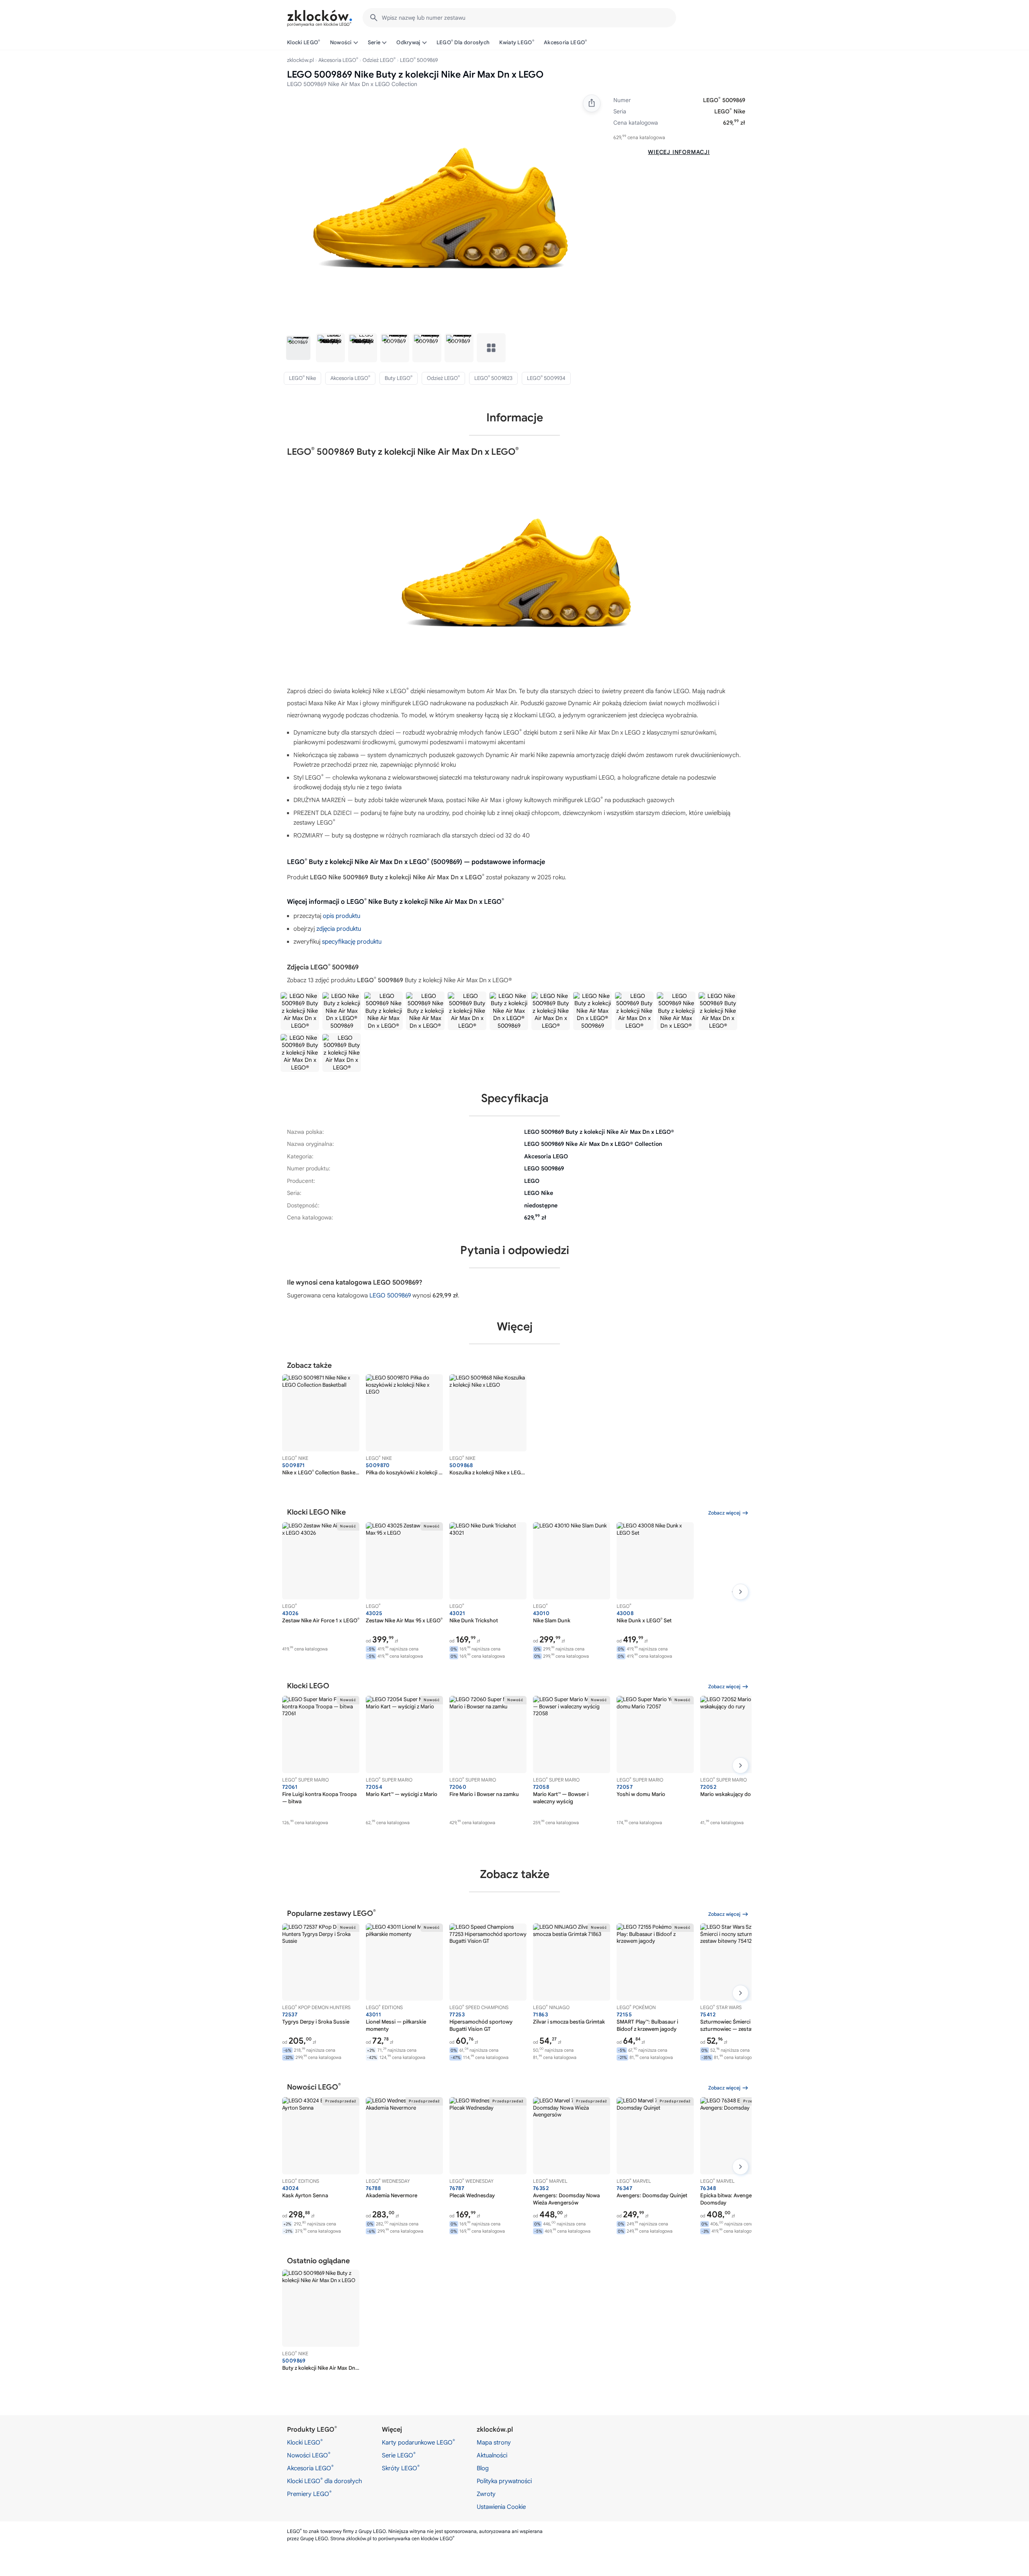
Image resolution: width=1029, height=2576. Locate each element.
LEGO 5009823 (493, 378)
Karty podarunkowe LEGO (418, 2442)
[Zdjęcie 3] (363, 348)
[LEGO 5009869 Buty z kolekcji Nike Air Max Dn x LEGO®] (342, 1011)
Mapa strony (494, 2443)
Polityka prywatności (504, 2481)
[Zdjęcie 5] (427, 348)
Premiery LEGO (309, 2494)
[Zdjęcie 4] (395, 348)
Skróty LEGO (401, 2468)
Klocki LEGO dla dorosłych (325, 2481)
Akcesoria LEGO (566, 42)
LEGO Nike (730, 111)
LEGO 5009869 (390, 1295)
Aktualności (492, 2455)
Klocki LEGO (304, 42)
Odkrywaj (408, 42)
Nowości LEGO (309, 2455)
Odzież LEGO (379, 60)
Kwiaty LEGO (517, 42)
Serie (374, 42)
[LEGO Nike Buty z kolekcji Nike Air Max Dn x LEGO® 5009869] (467, 1011)
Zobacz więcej (724, 1513)
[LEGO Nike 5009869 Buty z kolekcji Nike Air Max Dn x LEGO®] (300, 1011)
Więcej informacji (679, 152)
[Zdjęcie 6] (459, 348)
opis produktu (341, 916)
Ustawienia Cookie (501, 2507)
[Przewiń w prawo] (740, 1592)
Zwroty (486, 2494)
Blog (483, 2468)
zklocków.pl (300, 60)
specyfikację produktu (352, 942)
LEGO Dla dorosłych (463, 42)
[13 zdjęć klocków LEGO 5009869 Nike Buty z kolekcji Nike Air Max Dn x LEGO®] (491, 348)
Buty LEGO (399, 378)
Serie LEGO (399, 2455)
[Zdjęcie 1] (298, 348)
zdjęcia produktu (339, 929)
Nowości (341, 42)
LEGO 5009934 (546, 378)
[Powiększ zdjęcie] (438, 209)
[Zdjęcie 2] (330, 348)
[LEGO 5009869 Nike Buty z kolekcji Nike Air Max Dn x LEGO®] (425, 1011)
